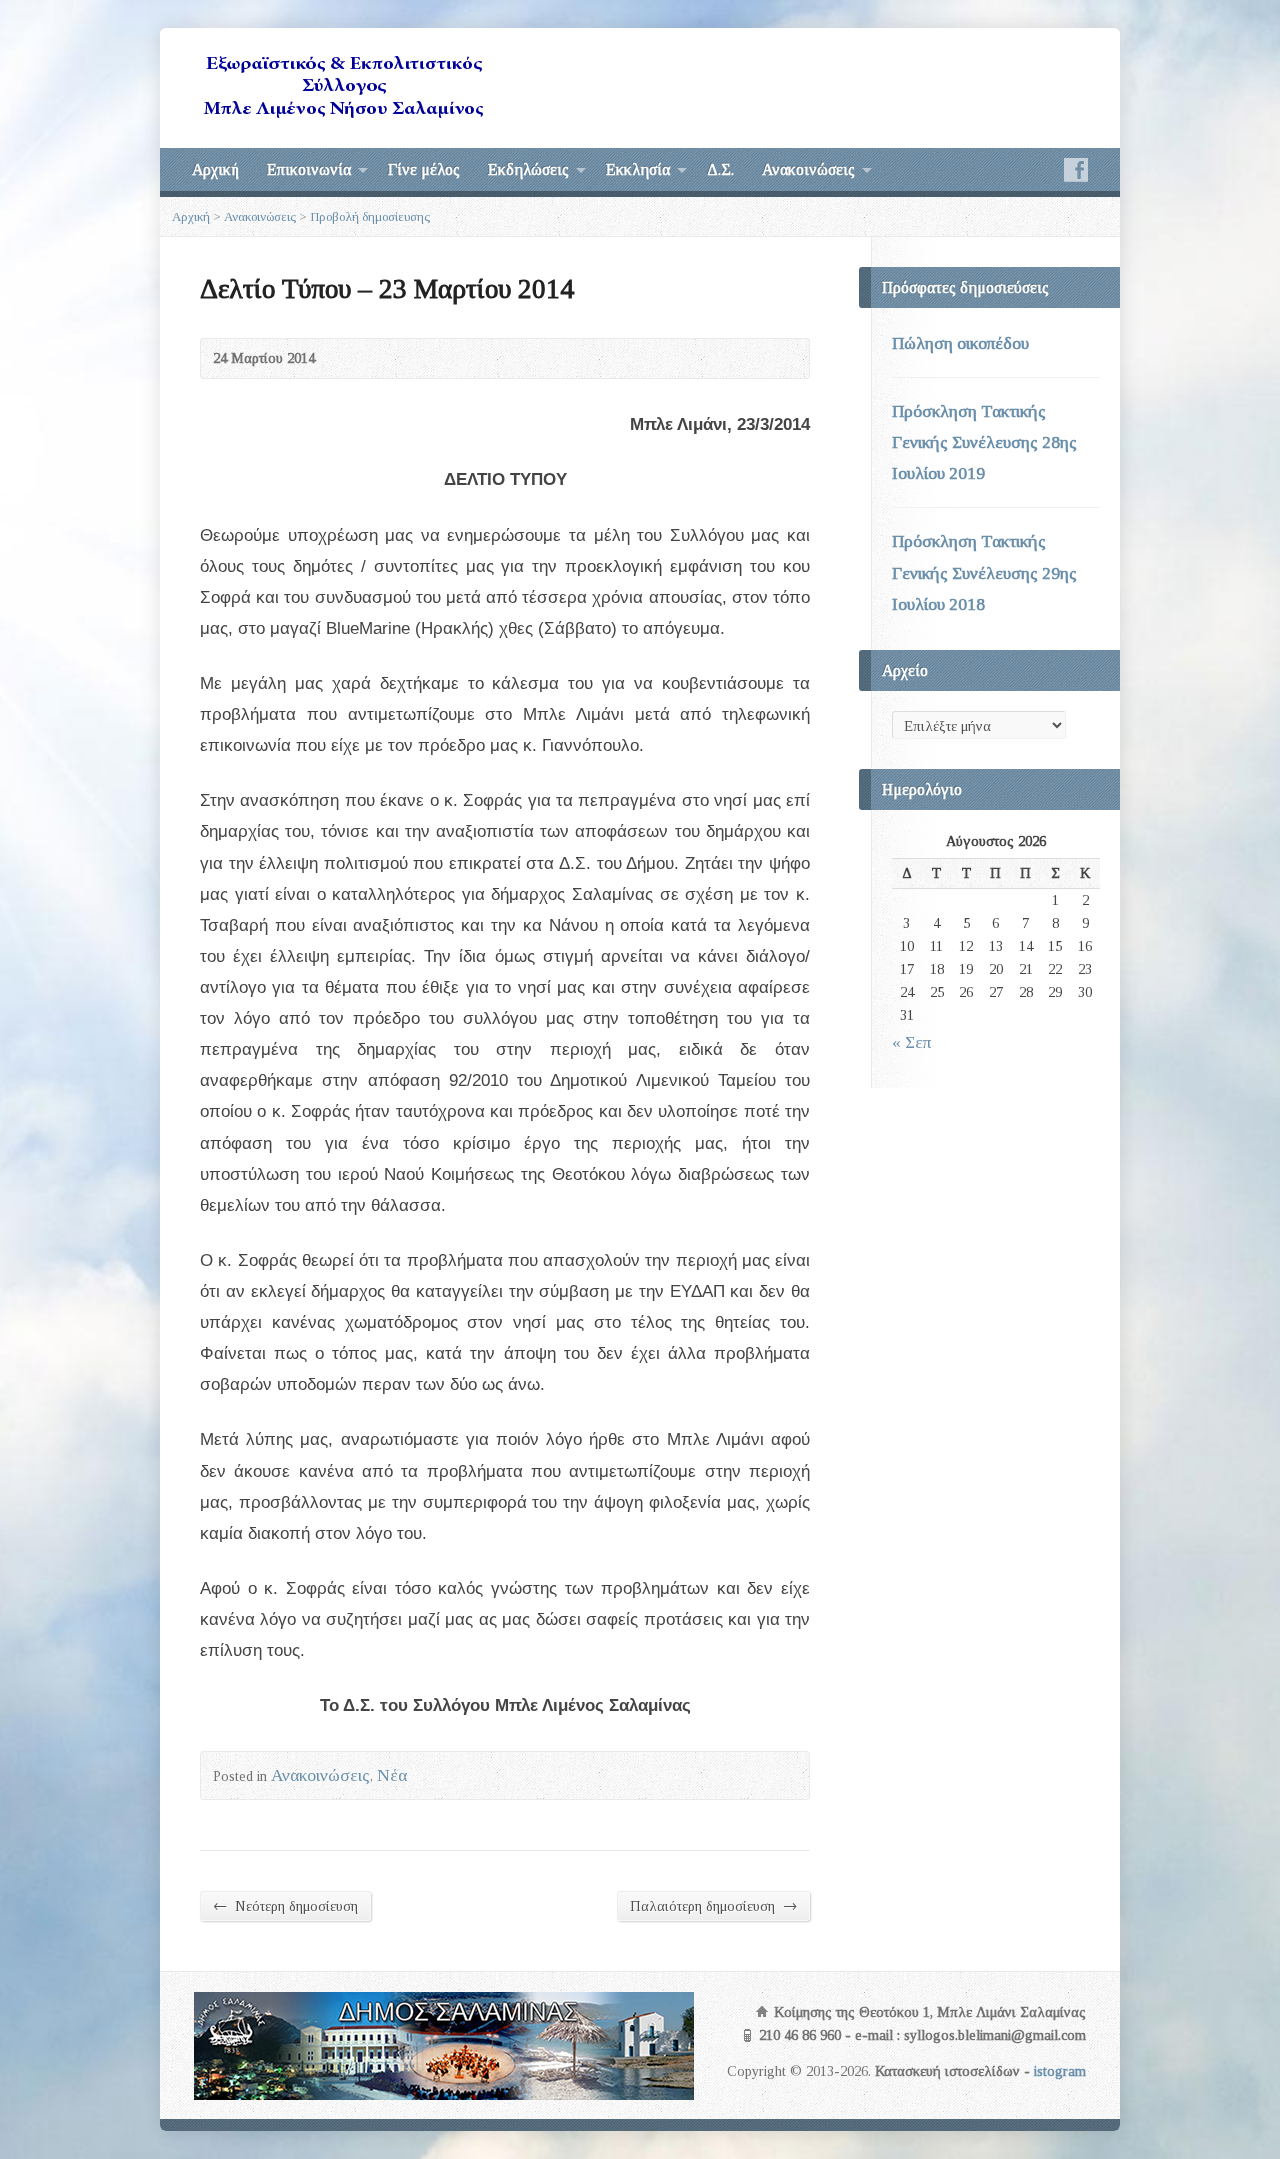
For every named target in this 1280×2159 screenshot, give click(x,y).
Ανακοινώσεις (808, 169)
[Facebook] (1076, 169)
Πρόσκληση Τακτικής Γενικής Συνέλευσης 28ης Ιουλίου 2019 (984, 442)
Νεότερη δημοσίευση (285, 1905)
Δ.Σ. (720, 169)
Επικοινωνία (309, 169)
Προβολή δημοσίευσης (370, 216)
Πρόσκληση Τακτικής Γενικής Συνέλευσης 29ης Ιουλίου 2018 (984, 572)
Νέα (392, 1775)
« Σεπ (911, 1042)
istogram (1060, 2071)
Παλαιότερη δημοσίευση (713, 1905)
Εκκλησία (638, 169)
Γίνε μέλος (424, 169)
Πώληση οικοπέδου (960, 343)
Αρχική (215, 169)
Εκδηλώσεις (528, 169)
